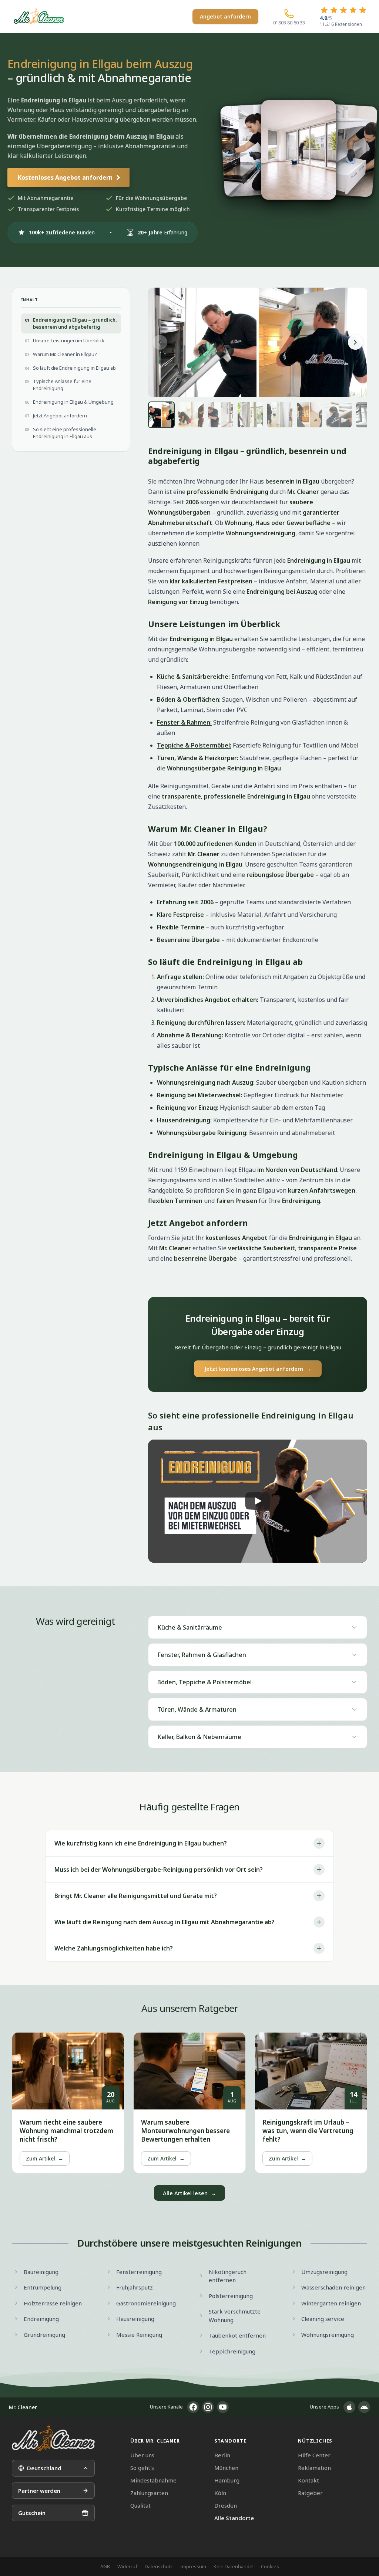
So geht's (142, 2468)
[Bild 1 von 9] (161, 415)
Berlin (222, 2455)
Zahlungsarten (149, 2493)
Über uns (142, 2455)
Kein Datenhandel (234, 2566)
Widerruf (127, 2566)
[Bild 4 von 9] (250, 415)
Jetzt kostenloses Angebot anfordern (258, 1369)
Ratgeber (310, 2493)
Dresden (226, 2505)
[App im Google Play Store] (364, 2407)
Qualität (140, 2505)
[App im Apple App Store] (349, 2407)
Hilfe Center (314, 2455)
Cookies (270, 2566)
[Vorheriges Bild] (160, 342)
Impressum (193, 2566)
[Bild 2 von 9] (191, 415)
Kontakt (308, 2480)
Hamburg (227, 2480)
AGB (105, 2566)
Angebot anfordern (225, 16)
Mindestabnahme (153, 2480)
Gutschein (32, 2513)
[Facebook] (193, 2407)
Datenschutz (159, 2566)
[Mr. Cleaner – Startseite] (53, 2438)
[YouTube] (223, 2407)
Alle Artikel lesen (189, 2193)
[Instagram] (208, 2407)
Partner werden (39, 2491)
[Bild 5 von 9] (280, 415)
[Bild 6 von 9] (309, 415)
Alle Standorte (234, 2518)
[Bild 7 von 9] (339, 415)
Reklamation (314, 2468)
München (226, 2468)
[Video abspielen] (258, 1501)
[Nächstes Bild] (355, 342)
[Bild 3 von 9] (221, 415)
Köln (220, 2493)
